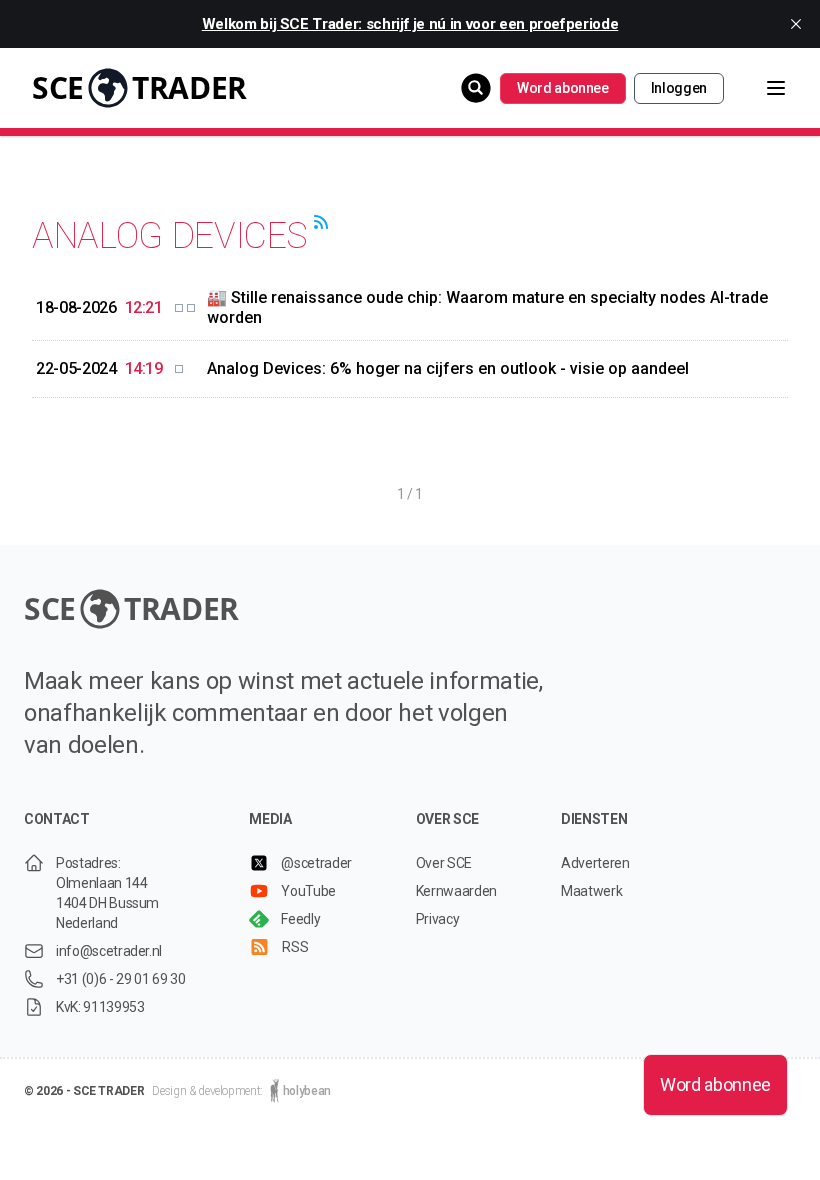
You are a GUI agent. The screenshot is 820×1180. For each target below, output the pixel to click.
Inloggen (679, 88)
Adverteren (595, 863)
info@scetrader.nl (109, 951)
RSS (295, 947)
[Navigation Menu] (760, 88)
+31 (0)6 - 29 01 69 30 (120, 979)
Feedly (300, 919)
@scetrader (316, 863)
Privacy (438, 919)
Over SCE (444, 863)
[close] (796, 24)
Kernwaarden (456, 891)
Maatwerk (591, 891)
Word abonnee (563, 88)
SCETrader (139, 87)
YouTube (308, 891)
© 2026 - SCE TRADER (84, 1091)
